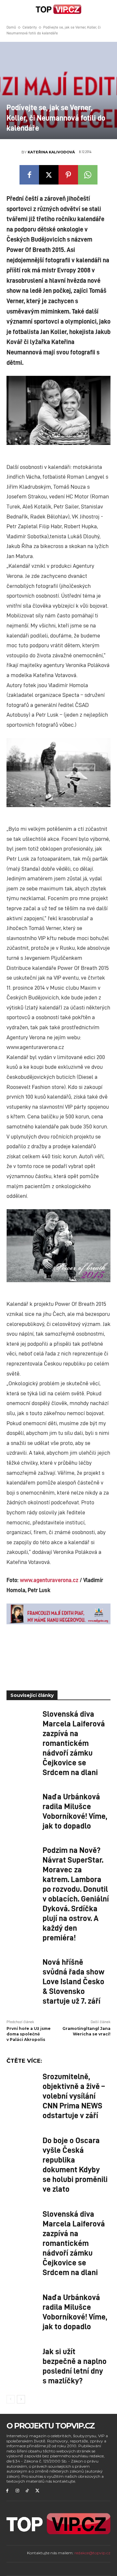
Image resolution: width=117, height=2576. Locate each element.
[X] (49, 175)
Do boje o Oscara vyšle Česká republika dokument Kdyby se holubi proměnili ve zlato (75, 2164)
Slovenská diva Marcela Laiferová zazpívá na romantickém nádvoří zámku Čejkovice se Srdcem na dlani (74, 1743)
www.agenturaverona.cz (49, 1580)
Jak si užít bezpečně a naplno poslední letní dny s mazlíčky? (75, 2366)
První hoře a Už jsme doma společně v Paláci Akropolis (29, 2034)
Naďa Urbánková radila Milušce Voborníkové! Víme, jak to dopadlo (75, 1811)
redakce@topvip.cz (92, 2553)
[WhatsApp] (88, 175)
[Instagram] (17, 2491)
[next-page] (21, 2399)
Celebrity (30, 27)
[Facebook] (29, 175)
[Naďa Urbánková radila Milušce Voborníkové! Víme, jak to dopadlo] (22, 1802)
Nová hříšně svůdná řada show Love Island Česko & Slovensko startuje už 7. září (73, 1981)
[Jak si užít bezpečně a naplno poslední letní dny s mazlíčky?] (22, 2357)
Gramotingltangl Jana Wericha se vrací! (86, 2031)
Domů (11, 27)
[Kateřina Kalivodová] (14, 152)
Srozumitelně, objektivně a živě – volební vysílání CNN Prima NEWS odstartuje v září (74, 2095)
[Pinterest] (68, 175)
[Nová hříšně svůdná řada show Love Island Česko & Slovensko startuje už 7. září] (22, 1968)
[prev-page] (11, 2399)
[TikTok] (27, 2491)
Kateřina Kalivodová (51, 152)
